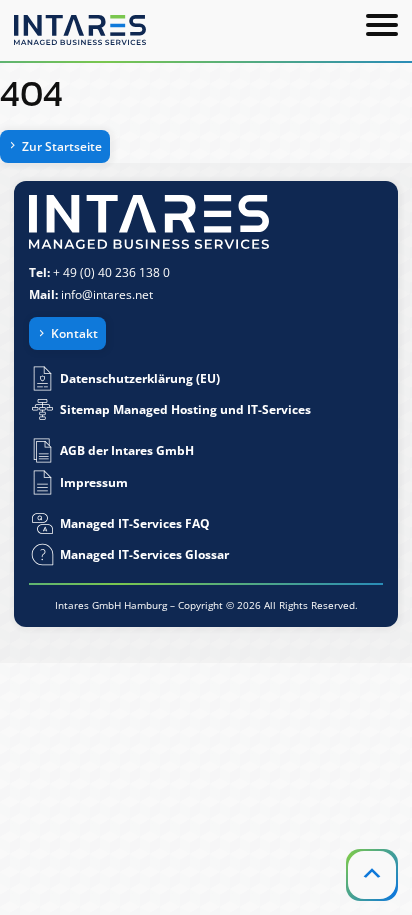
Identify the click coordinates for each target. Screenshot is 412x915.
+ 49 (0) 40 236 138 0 (111, 272)
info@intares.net (107, 294)
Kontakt (74, 333)
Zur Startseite (62, 146)
